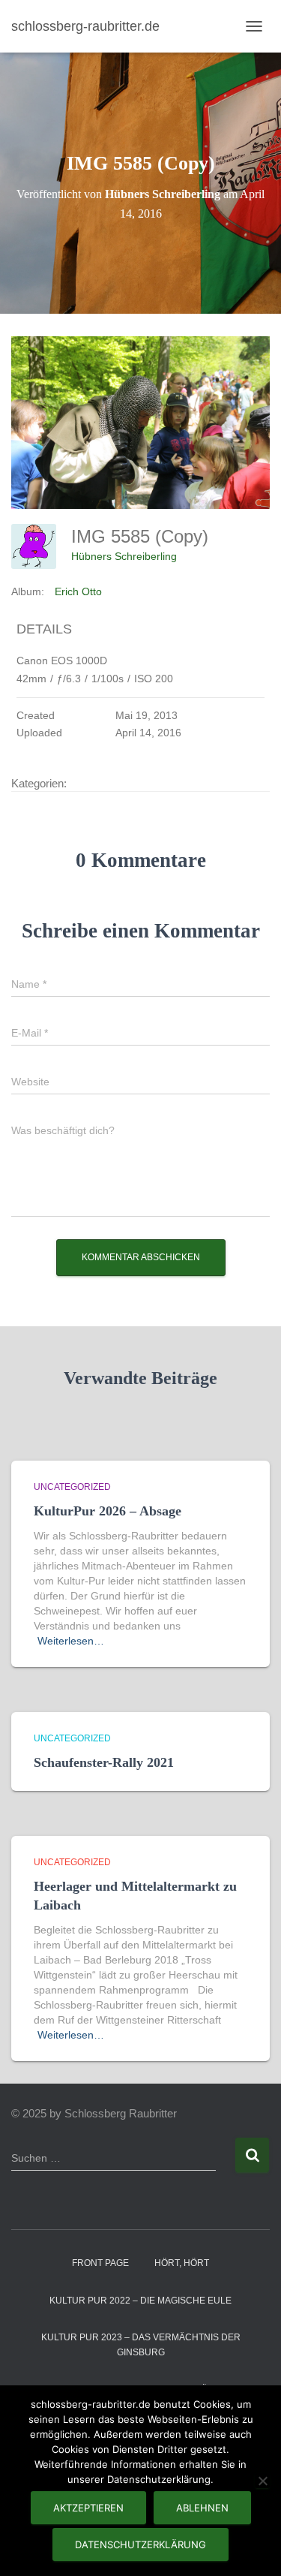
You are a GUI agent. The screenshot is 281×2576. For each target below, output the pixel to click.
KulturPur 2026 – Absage (108, 1511)
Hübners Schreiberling (124, 556)
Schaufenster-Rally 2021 (104, 1762)
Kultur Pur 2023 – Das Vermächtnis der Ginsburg (141, 2344)
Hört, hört (182, 2263)
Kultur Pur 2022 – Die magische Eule (140, 2301)
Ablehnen (202, 2508)
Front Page (100, 2263)
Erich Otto (78, 591)
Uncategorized (72, 1487)
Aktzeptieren (88, 2508)
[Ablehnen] (262, 2481)
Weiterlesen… (71, 1641)
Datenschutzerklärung (140, 2544)
